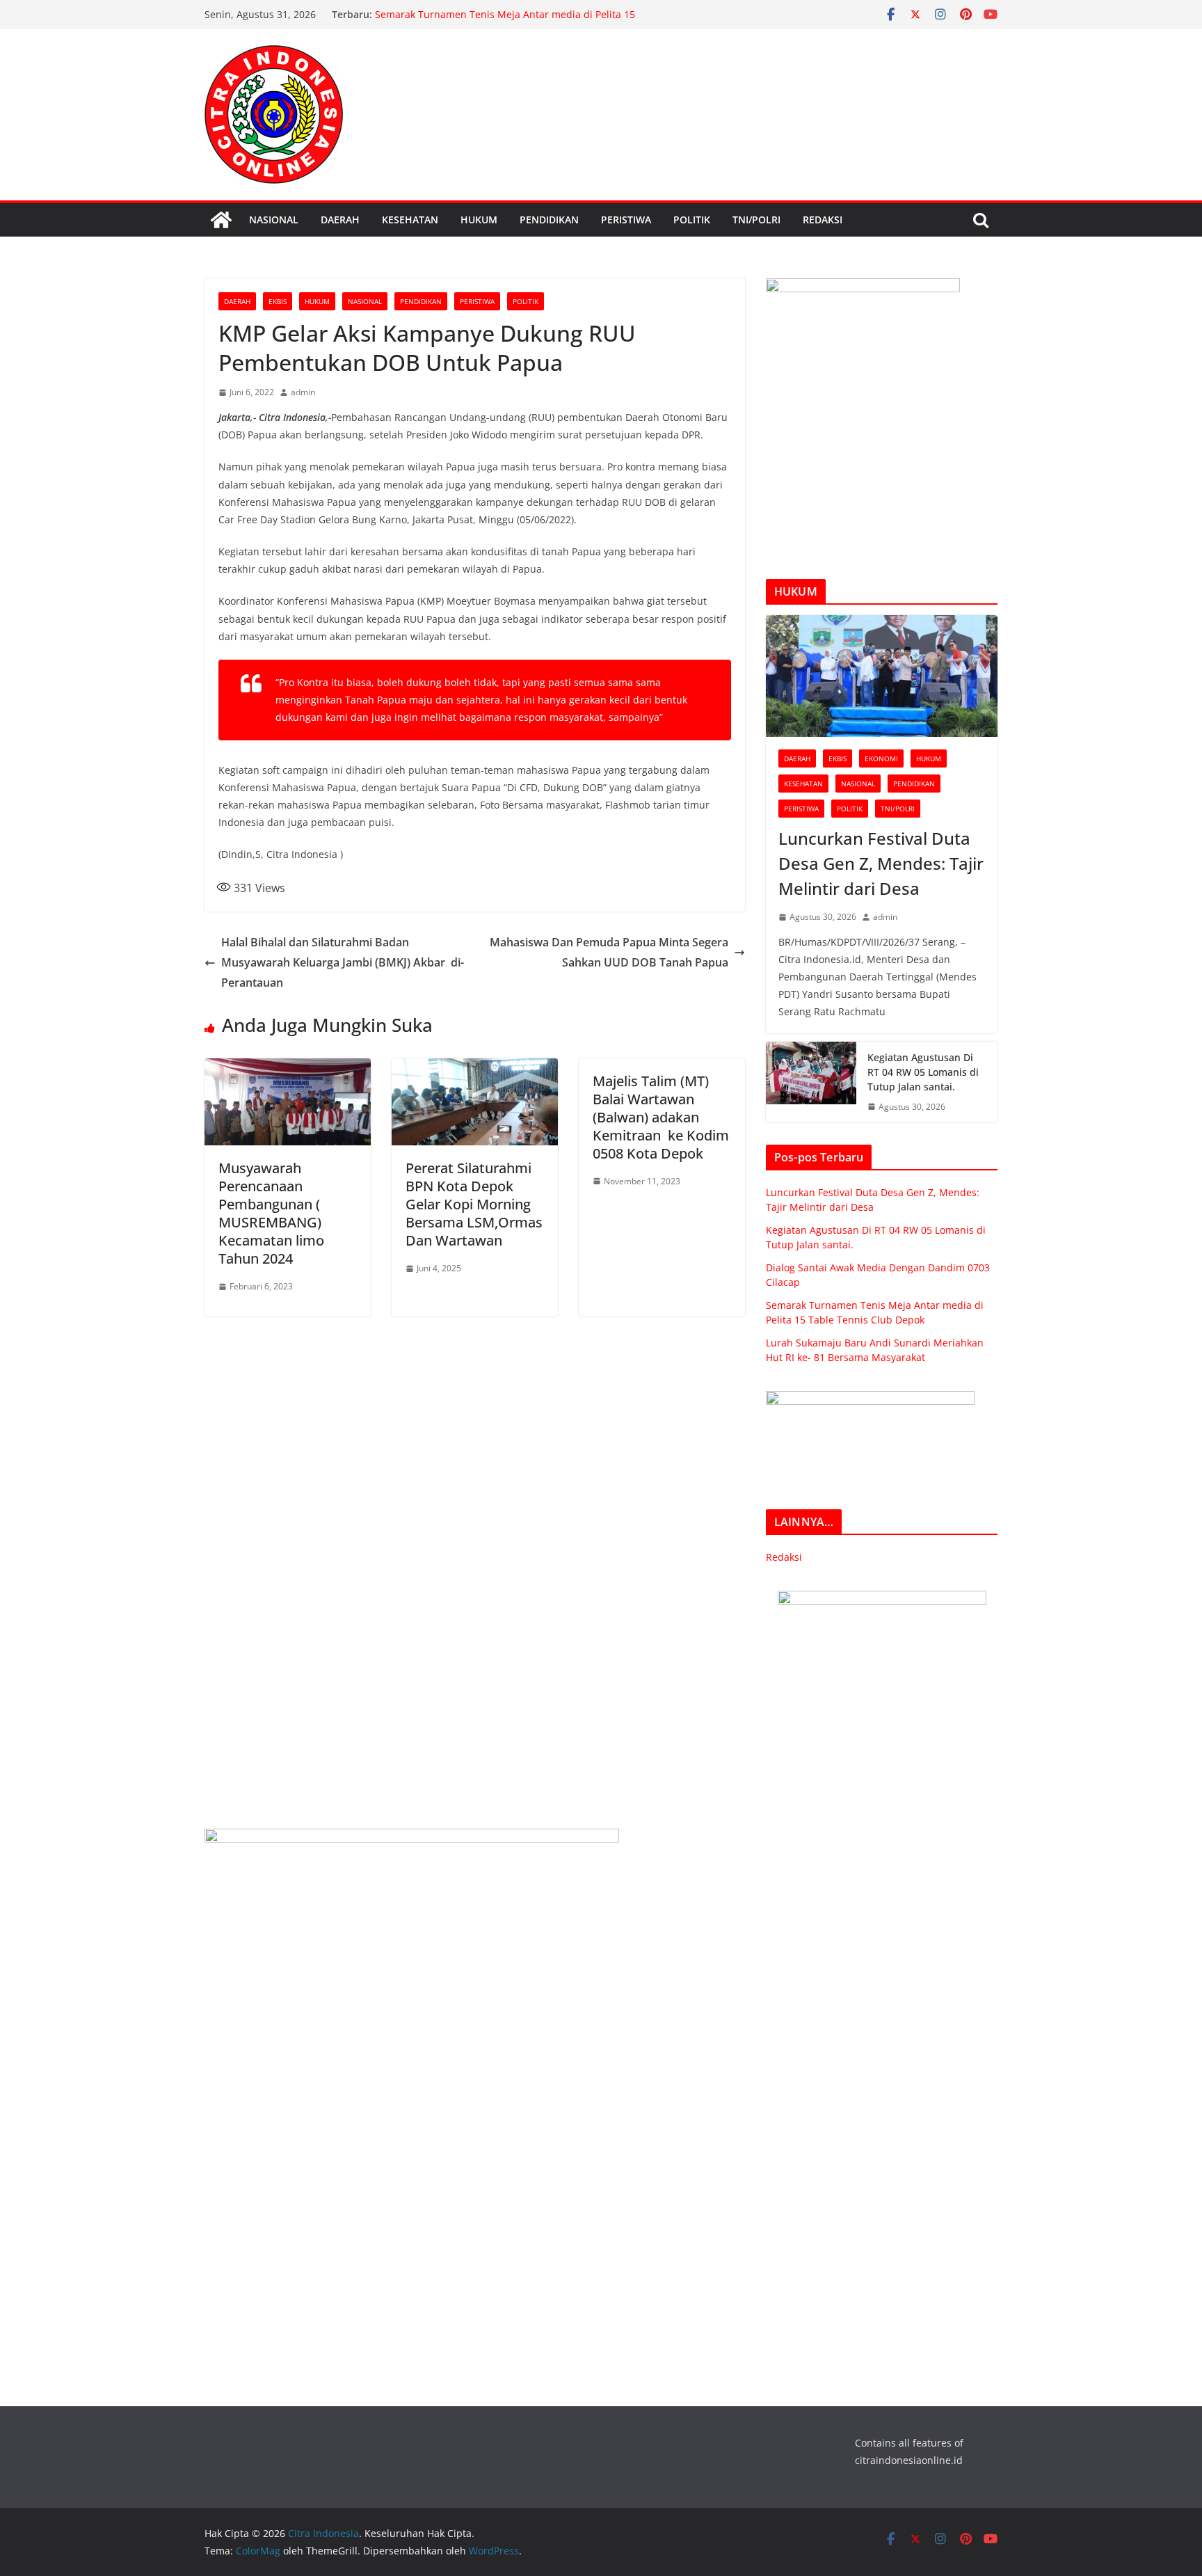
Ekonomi (881, 758)
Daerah (340, 220)
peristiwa (626, 220)
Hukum (479, 220)
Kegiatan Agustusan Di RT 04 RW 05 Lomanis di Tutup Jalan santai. (923, 1072)
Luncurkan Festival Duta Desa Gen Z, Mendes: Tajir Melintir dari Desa (881, 863)
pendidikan (549, 220)
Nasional (274, 220)
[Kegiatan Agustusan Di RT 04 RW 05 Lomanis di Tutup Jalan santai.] (811, 1082)
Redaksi (823, 220)
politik (692, 220)
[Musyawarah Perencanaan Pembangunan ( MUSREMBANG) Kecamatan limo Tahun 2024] (288, 1068)
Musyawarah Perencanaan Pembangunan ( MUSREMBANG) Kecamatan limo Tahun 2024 (271, 1213)
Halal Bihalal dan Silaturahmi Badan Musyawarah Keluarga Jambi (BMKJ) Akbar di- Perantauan (343, 962)
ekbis (278, 301)
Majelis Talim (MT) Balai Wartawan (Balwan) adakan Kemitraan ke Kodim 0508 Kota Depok (661, 1117)
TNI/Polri (756, 220)
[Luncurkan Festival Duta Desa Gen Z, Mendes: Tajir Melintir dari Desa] (882, 676)
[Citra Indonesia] (221, 220)
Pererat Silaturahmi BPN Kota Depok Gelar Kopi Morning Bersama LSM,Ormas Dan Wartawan (474, 1204)
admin (303, 392)
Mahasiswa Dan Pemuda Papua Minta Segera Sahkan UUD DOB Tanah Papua (609, 952)
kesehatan (410, 220)
